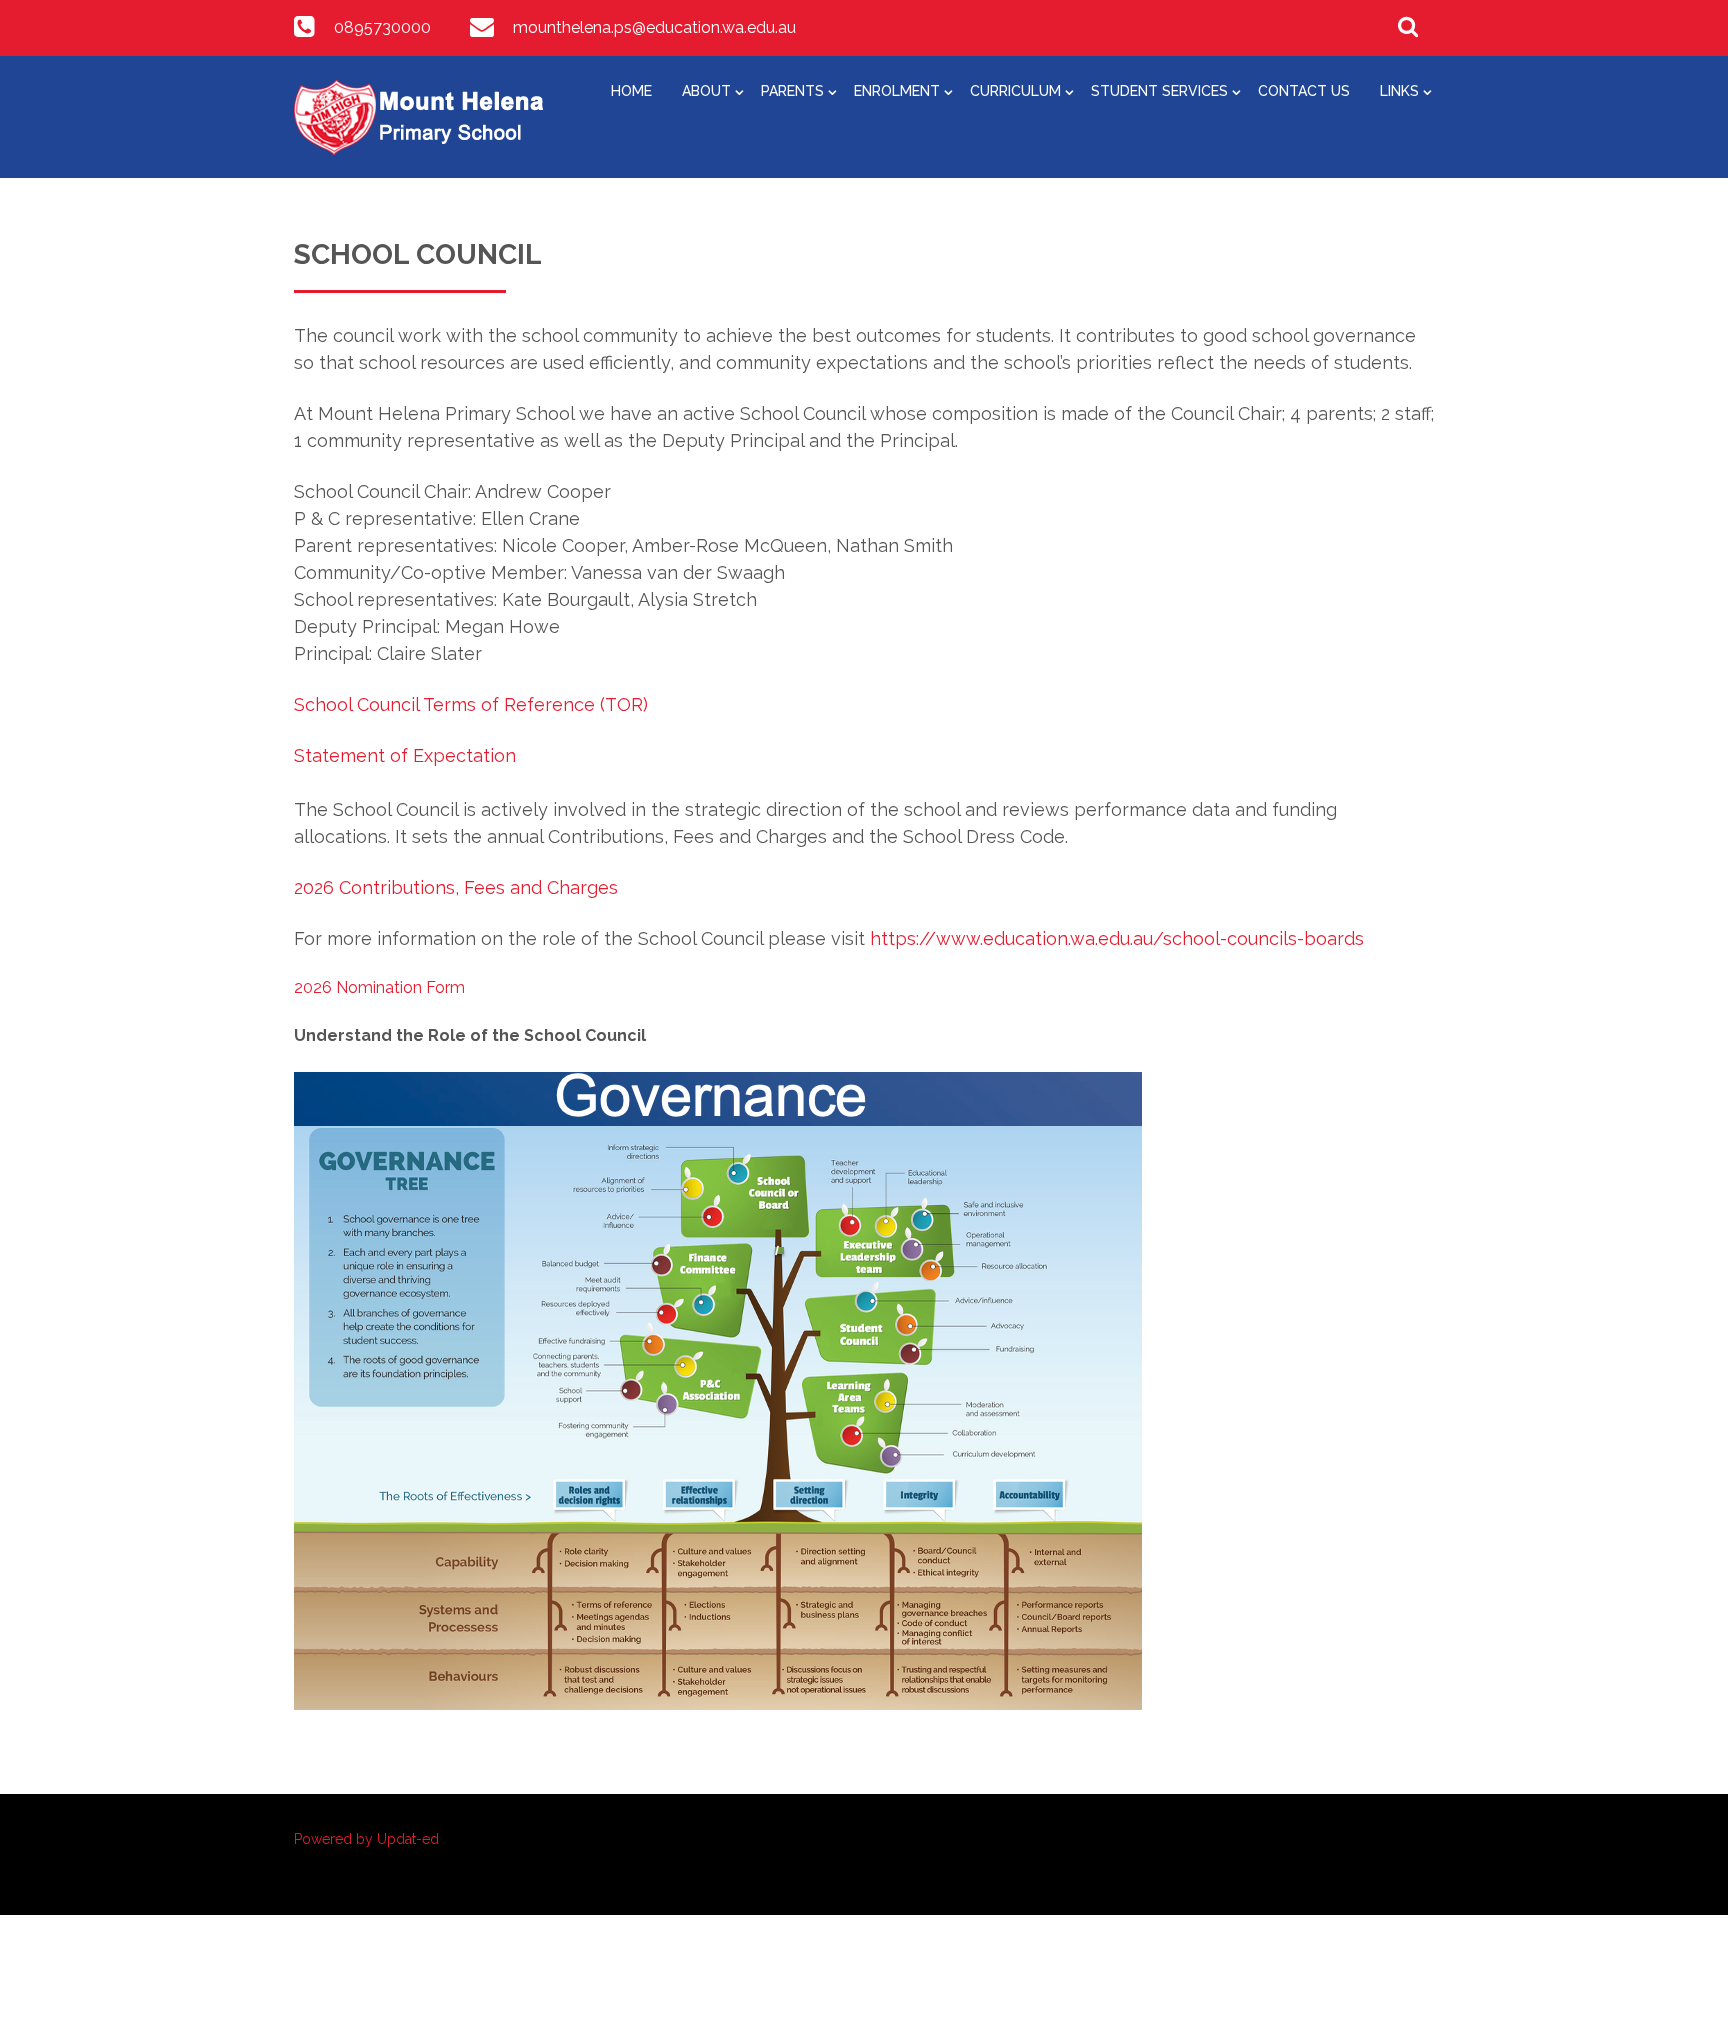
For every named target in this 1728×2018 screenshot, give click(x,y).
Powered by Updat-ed (366, 1839)
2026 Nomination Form (379, 987)
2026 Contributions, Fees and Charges (456, 887)
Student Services (1159, 91)
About (706, 91)
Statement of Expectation (405, 755)
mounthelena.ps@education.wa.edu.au (654, 27)
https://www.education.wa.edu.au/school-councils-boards (1117, 938)
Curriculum (1015, 91)
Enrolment (897, 91)
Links (1399, 91)
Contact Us (1304, 91)
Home (631, 91)
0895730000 (382, 27)
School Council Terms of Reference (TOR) (471, 704)
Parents (792, 91)
